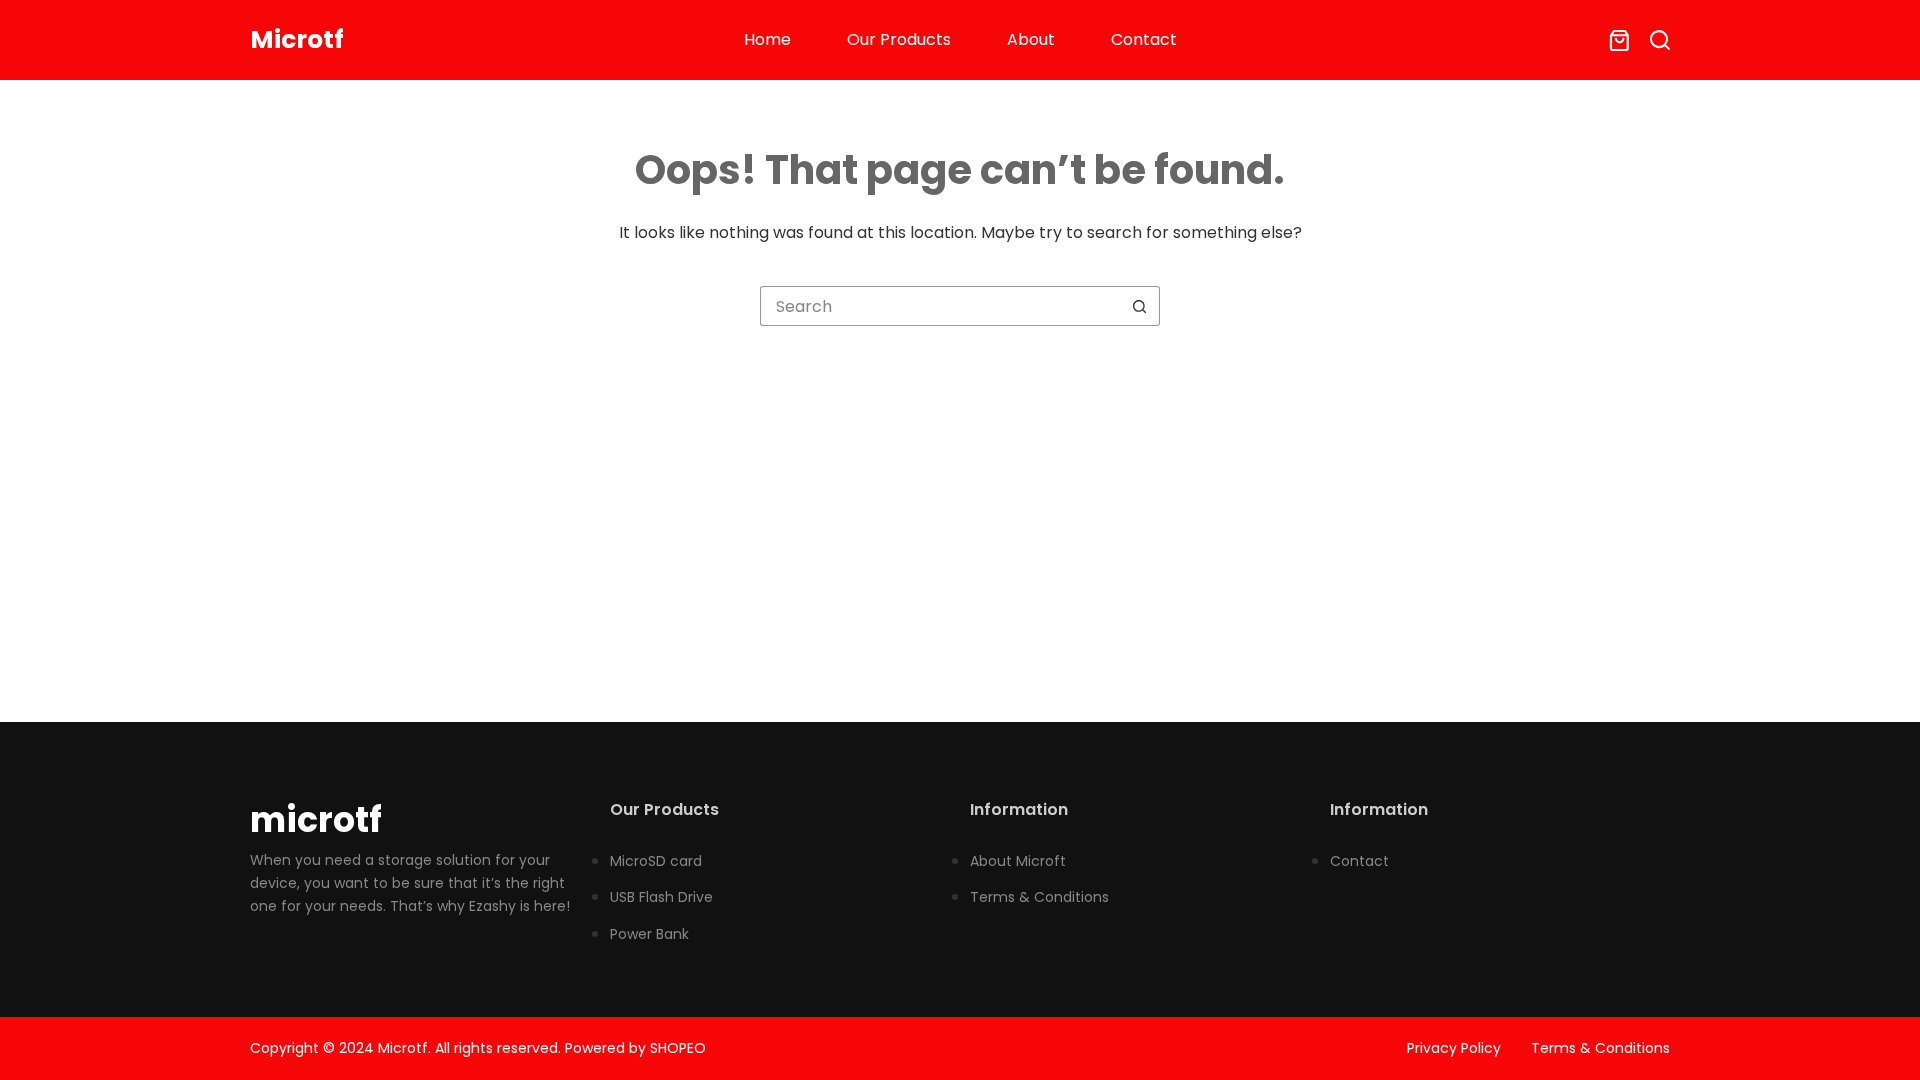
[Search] (1660, 40)
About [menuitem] (1031, 39)
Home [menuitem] (767, 39)
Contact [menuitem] (1144, 39)
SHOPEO (678, 1048)
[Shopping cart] (1615, 40)
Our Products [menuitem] (899, 39)
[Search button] (1140, 306)
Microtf (297, 39)
